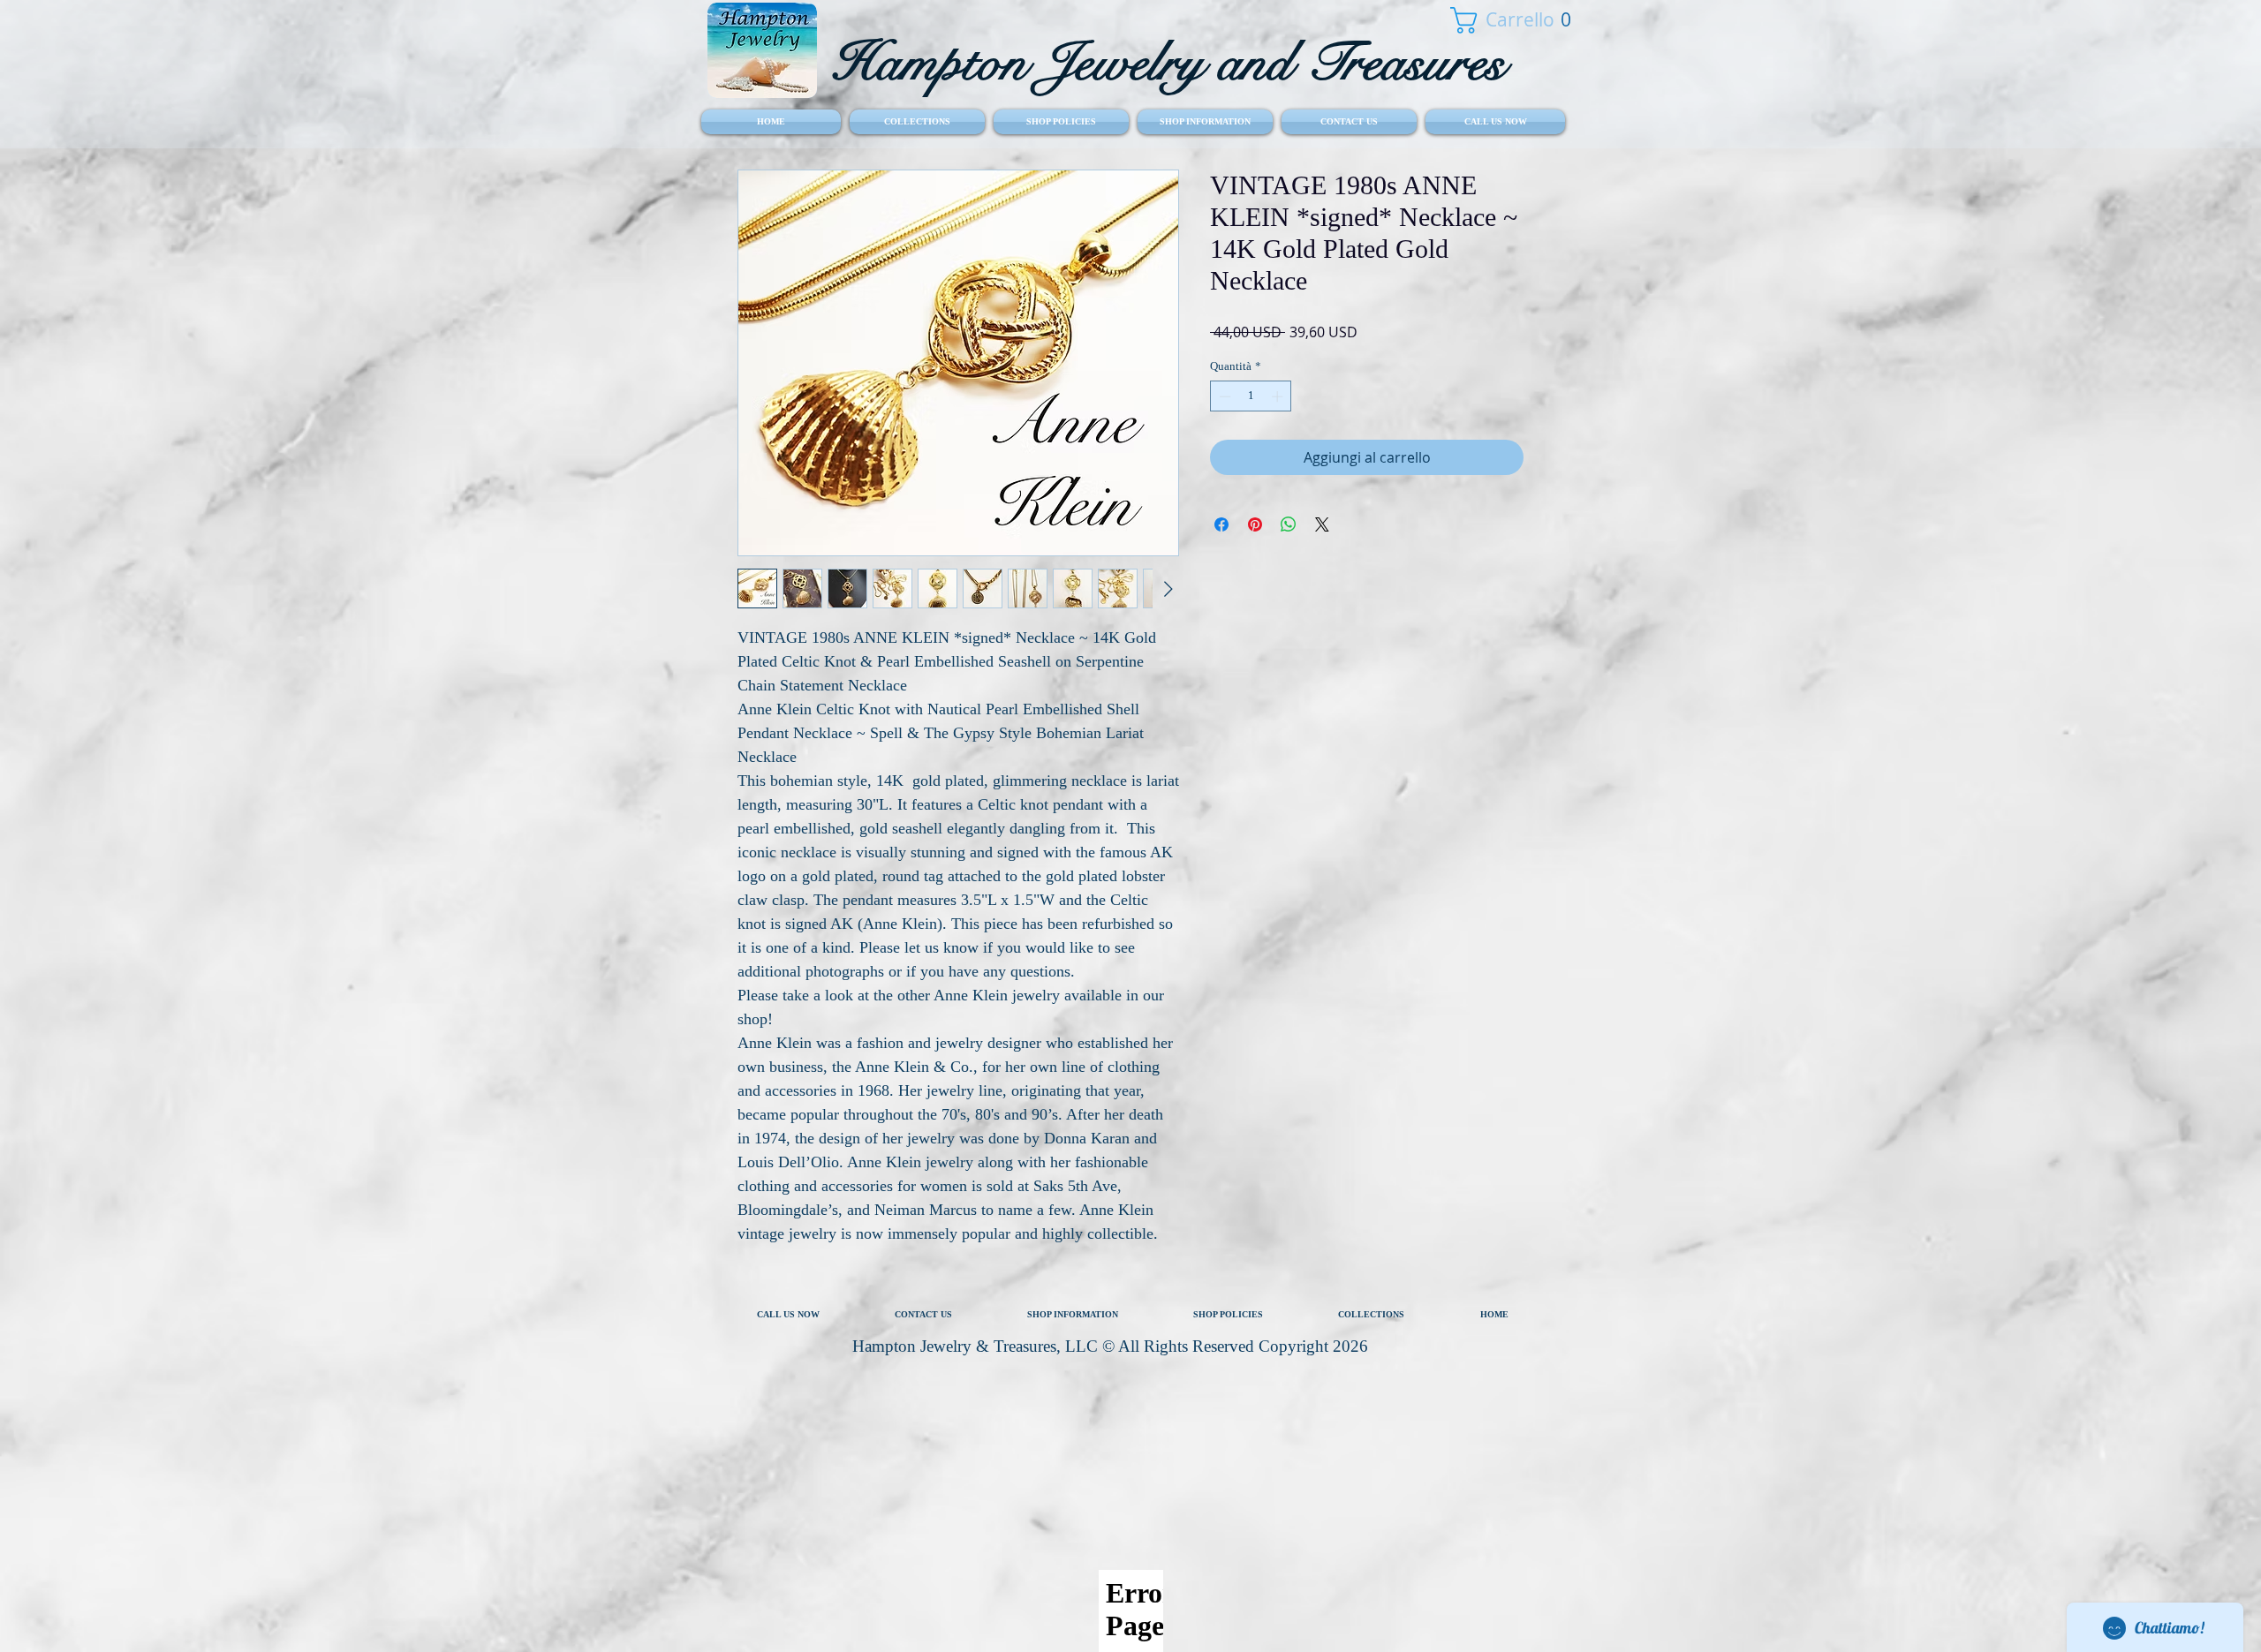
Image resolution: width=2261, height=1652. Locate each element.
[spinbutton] (1251, 396)
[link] (1501, 20)
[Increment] (1279, 396)
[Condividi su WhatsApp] (1289, 524)
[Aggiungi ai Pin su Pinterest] (1255, 524)
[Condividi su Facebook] (1221, 524)
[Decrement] (1223, 396)
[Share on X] (1322, 524)
